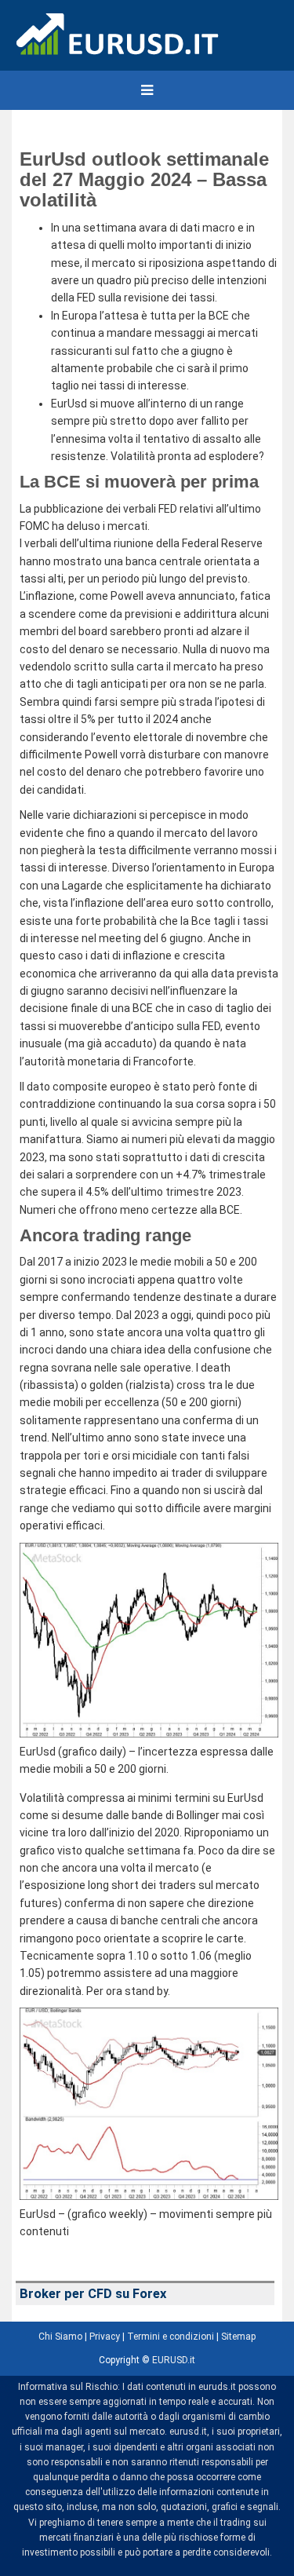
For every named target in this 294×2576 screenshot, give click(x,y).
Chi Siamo (60, 2337)
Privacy (105, 2337)
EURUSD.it (174, 2360)
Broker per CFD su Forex (93, 2294)
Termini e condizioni (171, 2337)
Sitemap (238, 2337)
